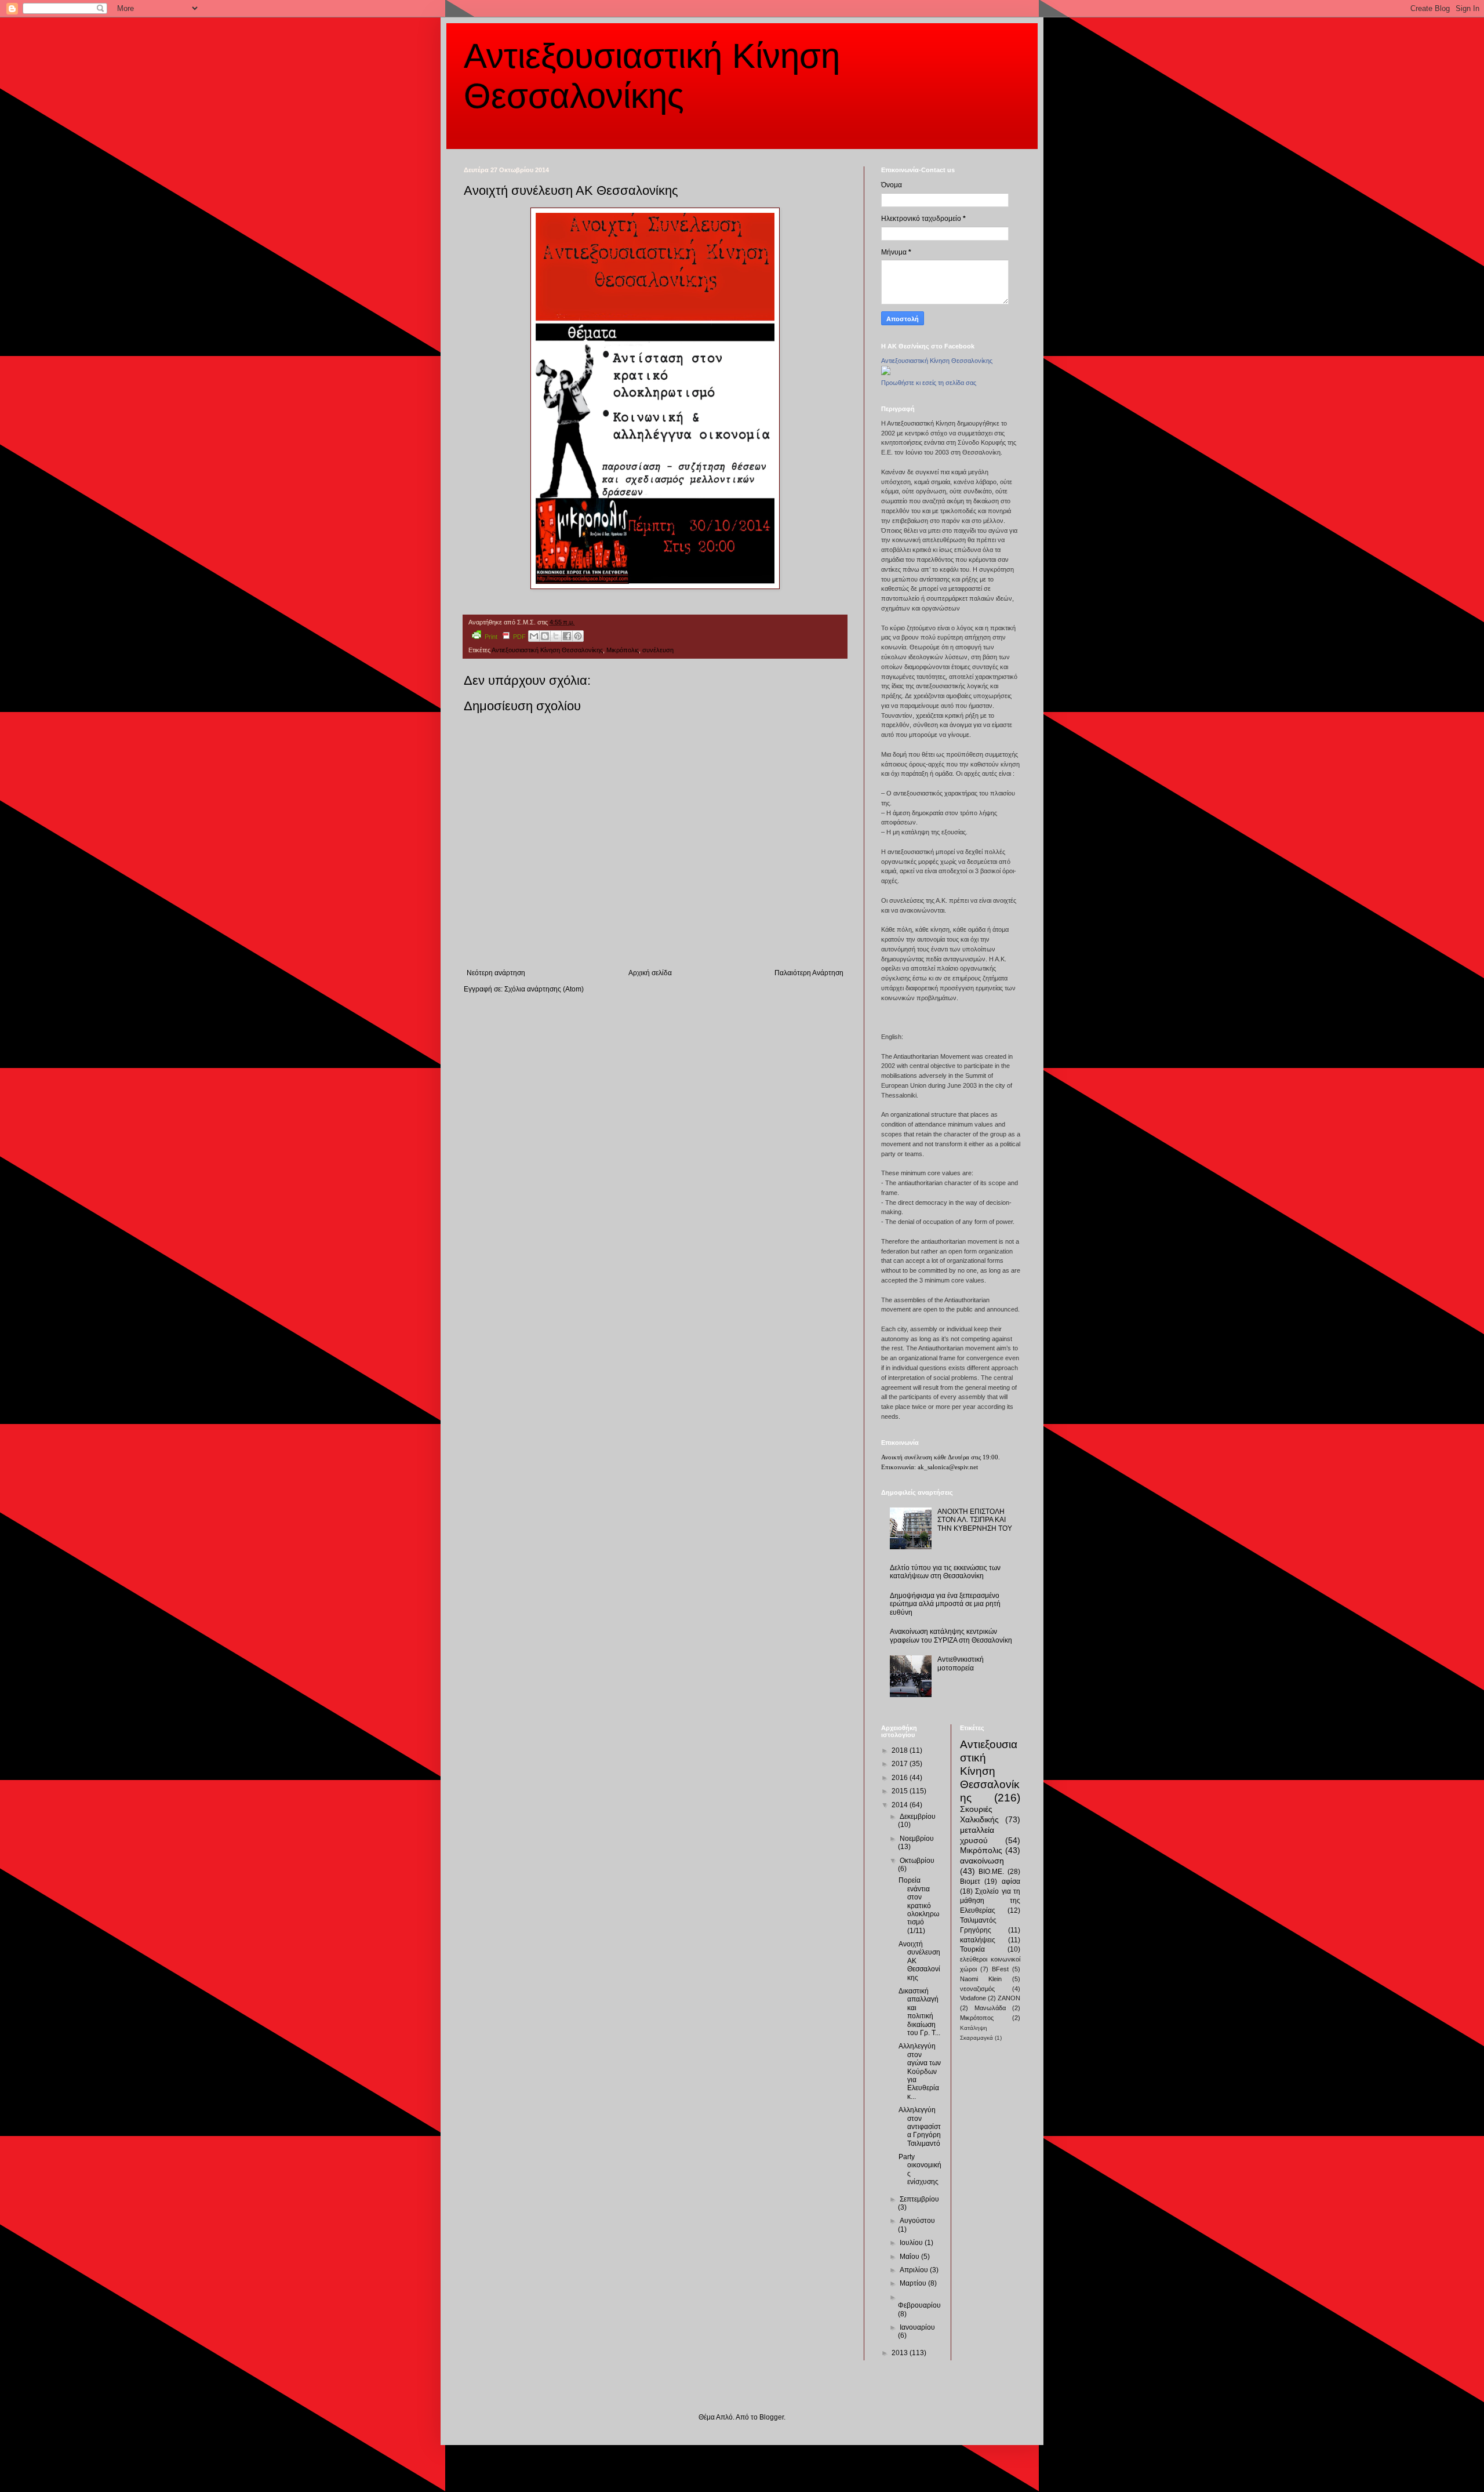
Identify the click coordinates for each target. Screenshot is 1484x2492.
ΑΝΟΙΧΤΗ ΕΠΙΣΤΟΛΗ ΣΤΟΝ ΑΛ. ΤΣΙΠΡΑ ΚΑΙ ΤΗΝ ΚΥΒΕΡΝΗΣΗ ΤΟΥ (975, 1520)
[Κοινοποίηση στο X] (556, 636)
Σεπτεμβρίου (919, 2199)
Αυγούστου (917, 2221)
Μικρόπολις (623, 650)
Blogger (772, 2417)
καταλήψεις (978, 1940)
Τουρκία (972, 1949)
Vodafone (973, 1998)
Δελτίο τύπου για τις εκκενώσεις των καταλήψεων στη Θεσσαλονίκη (945, 1572)
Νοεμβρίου (917, 1839)
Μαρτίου (914, 2283)
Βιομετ (970, 1881)
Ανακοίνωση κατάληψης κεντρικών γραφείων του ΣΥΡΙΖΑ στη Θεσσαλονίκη (951, 1636)
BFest (1000, 1969)
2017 (901, 1764)
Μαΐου (910, 2257)
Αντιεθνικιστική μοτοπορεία (961, 1663)
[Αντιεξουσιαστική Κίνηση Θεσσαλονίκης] (886, 373)
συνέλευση (658, 650)
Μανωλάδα (990, 2008)
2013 (901, 2353)
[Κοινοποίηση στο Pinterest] (578, 636)
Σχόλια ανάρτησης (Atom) (544, 989)
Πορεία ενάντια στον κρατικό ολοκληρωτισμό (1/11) (919, 1905)
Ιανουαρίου (917, 2327)
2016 (901, 1778)
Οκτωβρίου (917, 1861)
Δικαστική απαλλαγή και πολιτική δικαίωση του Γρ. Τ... (919, 2012)
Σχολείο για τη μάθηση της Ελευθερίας (990, 1901)
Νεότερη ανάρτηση (496, 973)
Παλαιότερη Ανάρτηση (809, 973)
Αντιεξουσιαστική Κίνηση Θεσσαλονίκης (547, 650)
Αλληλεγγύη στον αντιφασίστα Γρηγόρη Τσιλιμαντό (920, 2127)
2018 (901, 1750)
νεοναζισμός (977, 1989)
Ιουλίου (912, 2243)
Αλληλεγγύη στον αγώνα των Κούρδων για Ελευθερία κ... (920, 2071)
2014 (901, 1805)
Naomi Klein (981, 1979)
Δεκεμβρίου (918, 1817)
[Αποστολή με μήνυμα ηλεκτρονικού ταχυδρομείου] (534, 636)
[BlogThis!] (545, 636)
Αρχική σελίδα (650, 973)
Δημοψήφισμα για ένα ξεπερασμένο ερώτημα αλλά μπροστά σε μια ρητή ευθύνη (945, 1604)
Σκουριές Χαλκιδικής (979, 1814)
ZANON (1009, 1998)
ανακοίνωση (982, 1861)
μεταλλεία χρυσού (977, 1835)
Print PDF (505, 637)
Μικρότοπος (977, 2018)
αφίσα (1011, 1881)
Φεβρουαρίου (919, 2305)
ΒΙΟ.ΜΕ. (991, 1872)
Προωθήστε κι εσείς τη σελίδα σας (929, 383)
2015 (901, 1791)
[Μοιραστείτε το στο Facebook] (567, 636)
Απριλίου (915, 2270)
